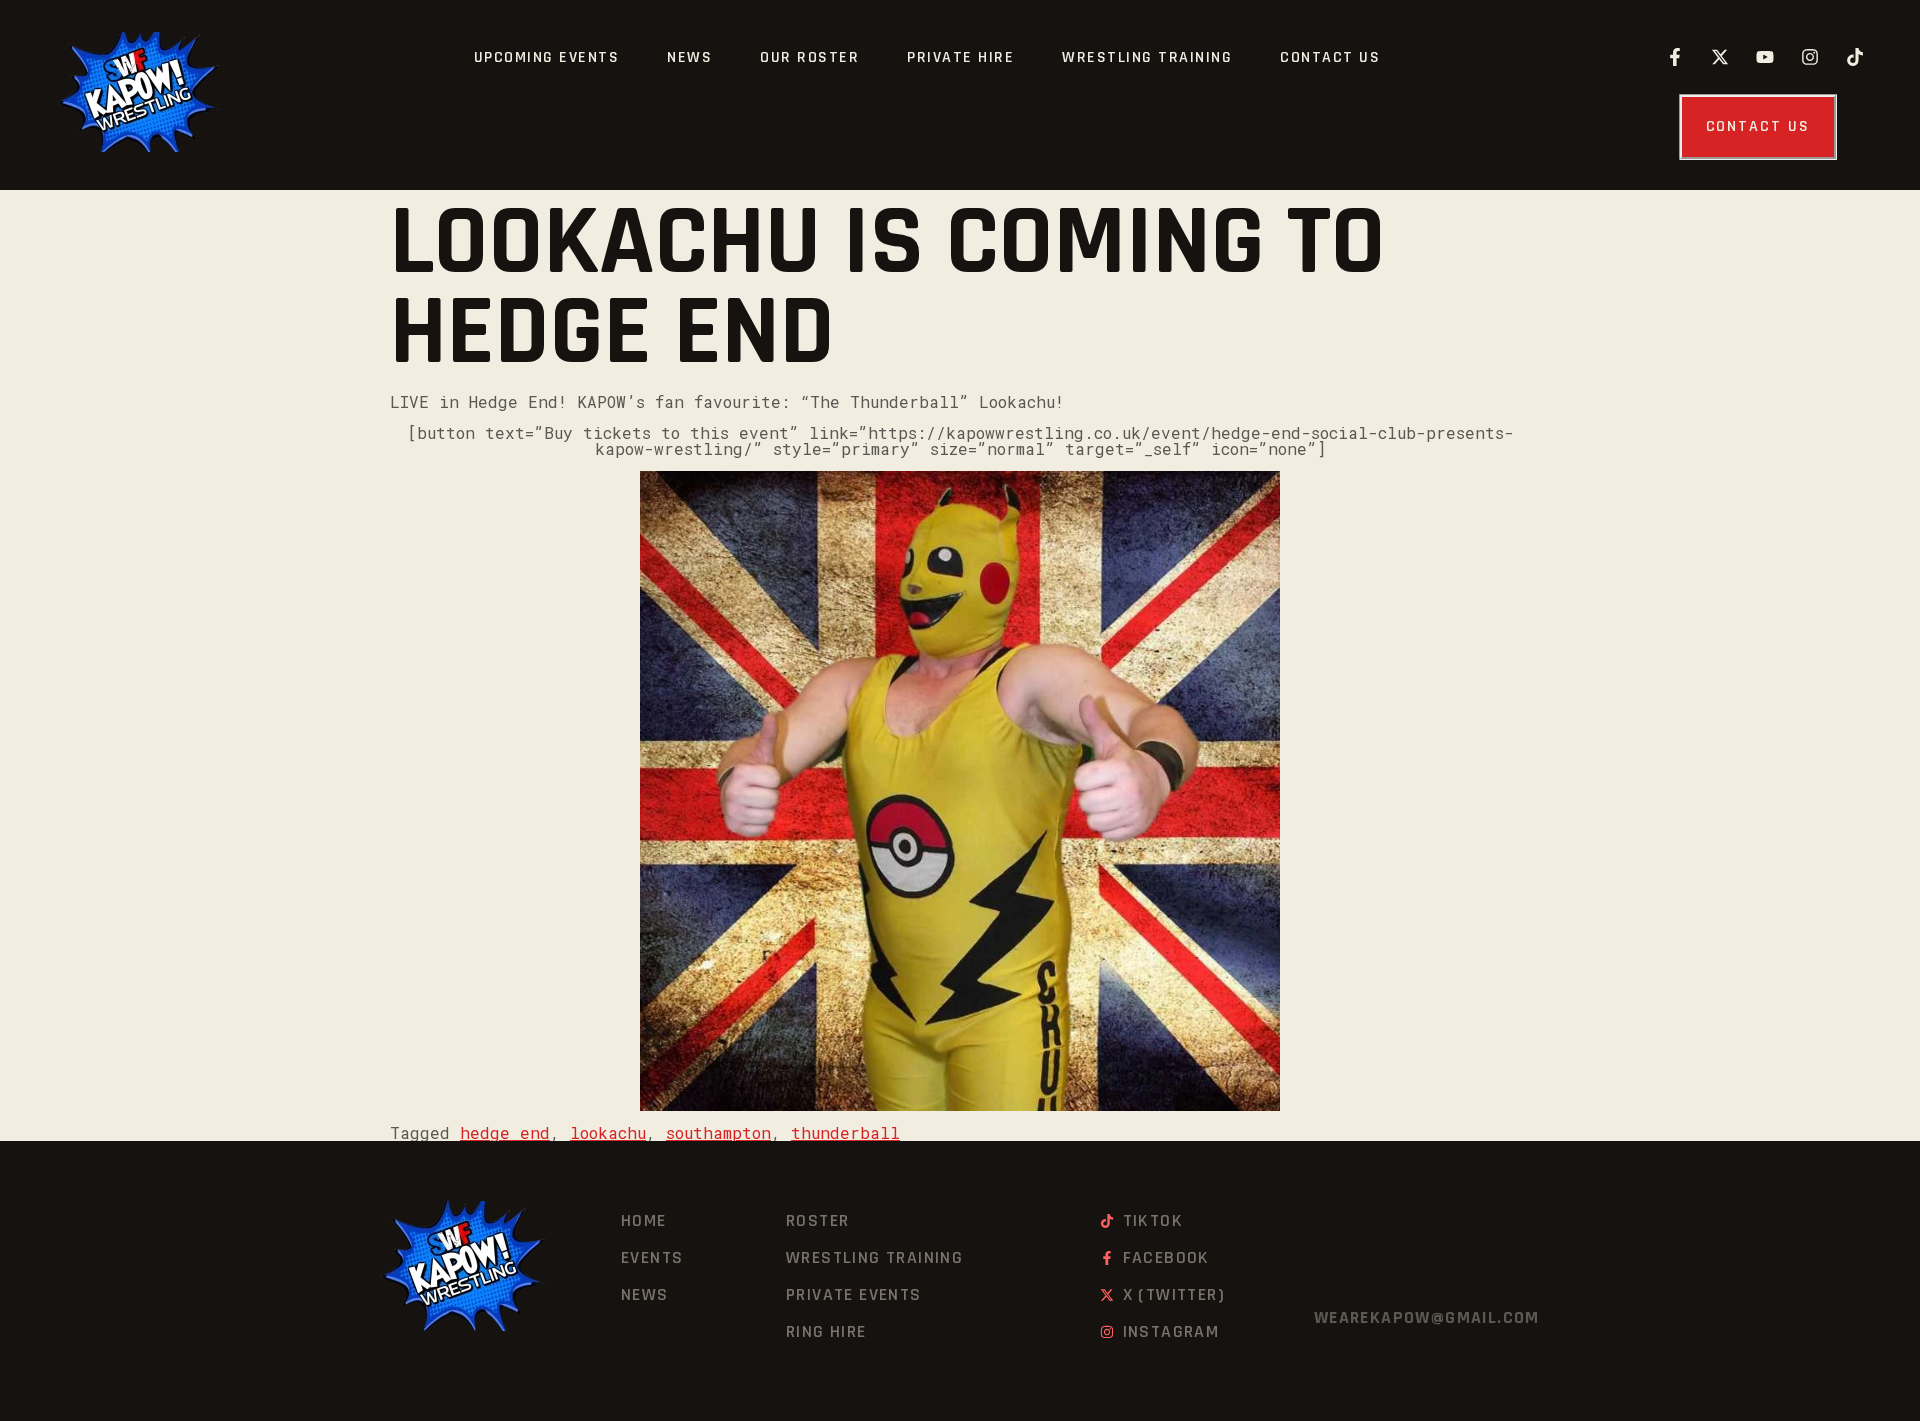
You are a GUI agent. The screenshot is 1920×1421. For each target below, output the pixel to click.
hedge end (505, 1132)
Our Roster (809, 57)
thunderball (845, 1132)
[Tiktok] (1855, 57)
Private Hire (960, 57)
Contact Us (1330, 57)
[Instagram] (1810, 57)
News (689, 57)
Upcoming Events (547, 57)
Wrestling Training (1147, 57)
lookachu (608, 1132)
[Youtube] (1765, 57)
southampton (718, 1132)
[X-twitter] (1720, 57)
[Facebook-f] (1675, 57)
